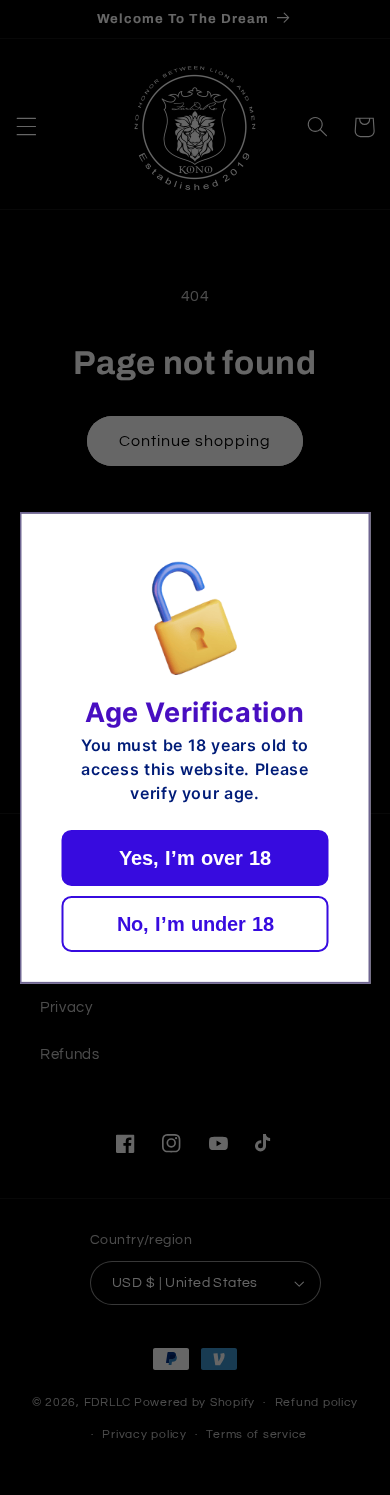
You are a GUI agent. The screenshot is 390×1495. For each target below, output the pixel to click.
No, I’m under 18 (195, 924)
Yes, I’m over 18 (195, 858)
